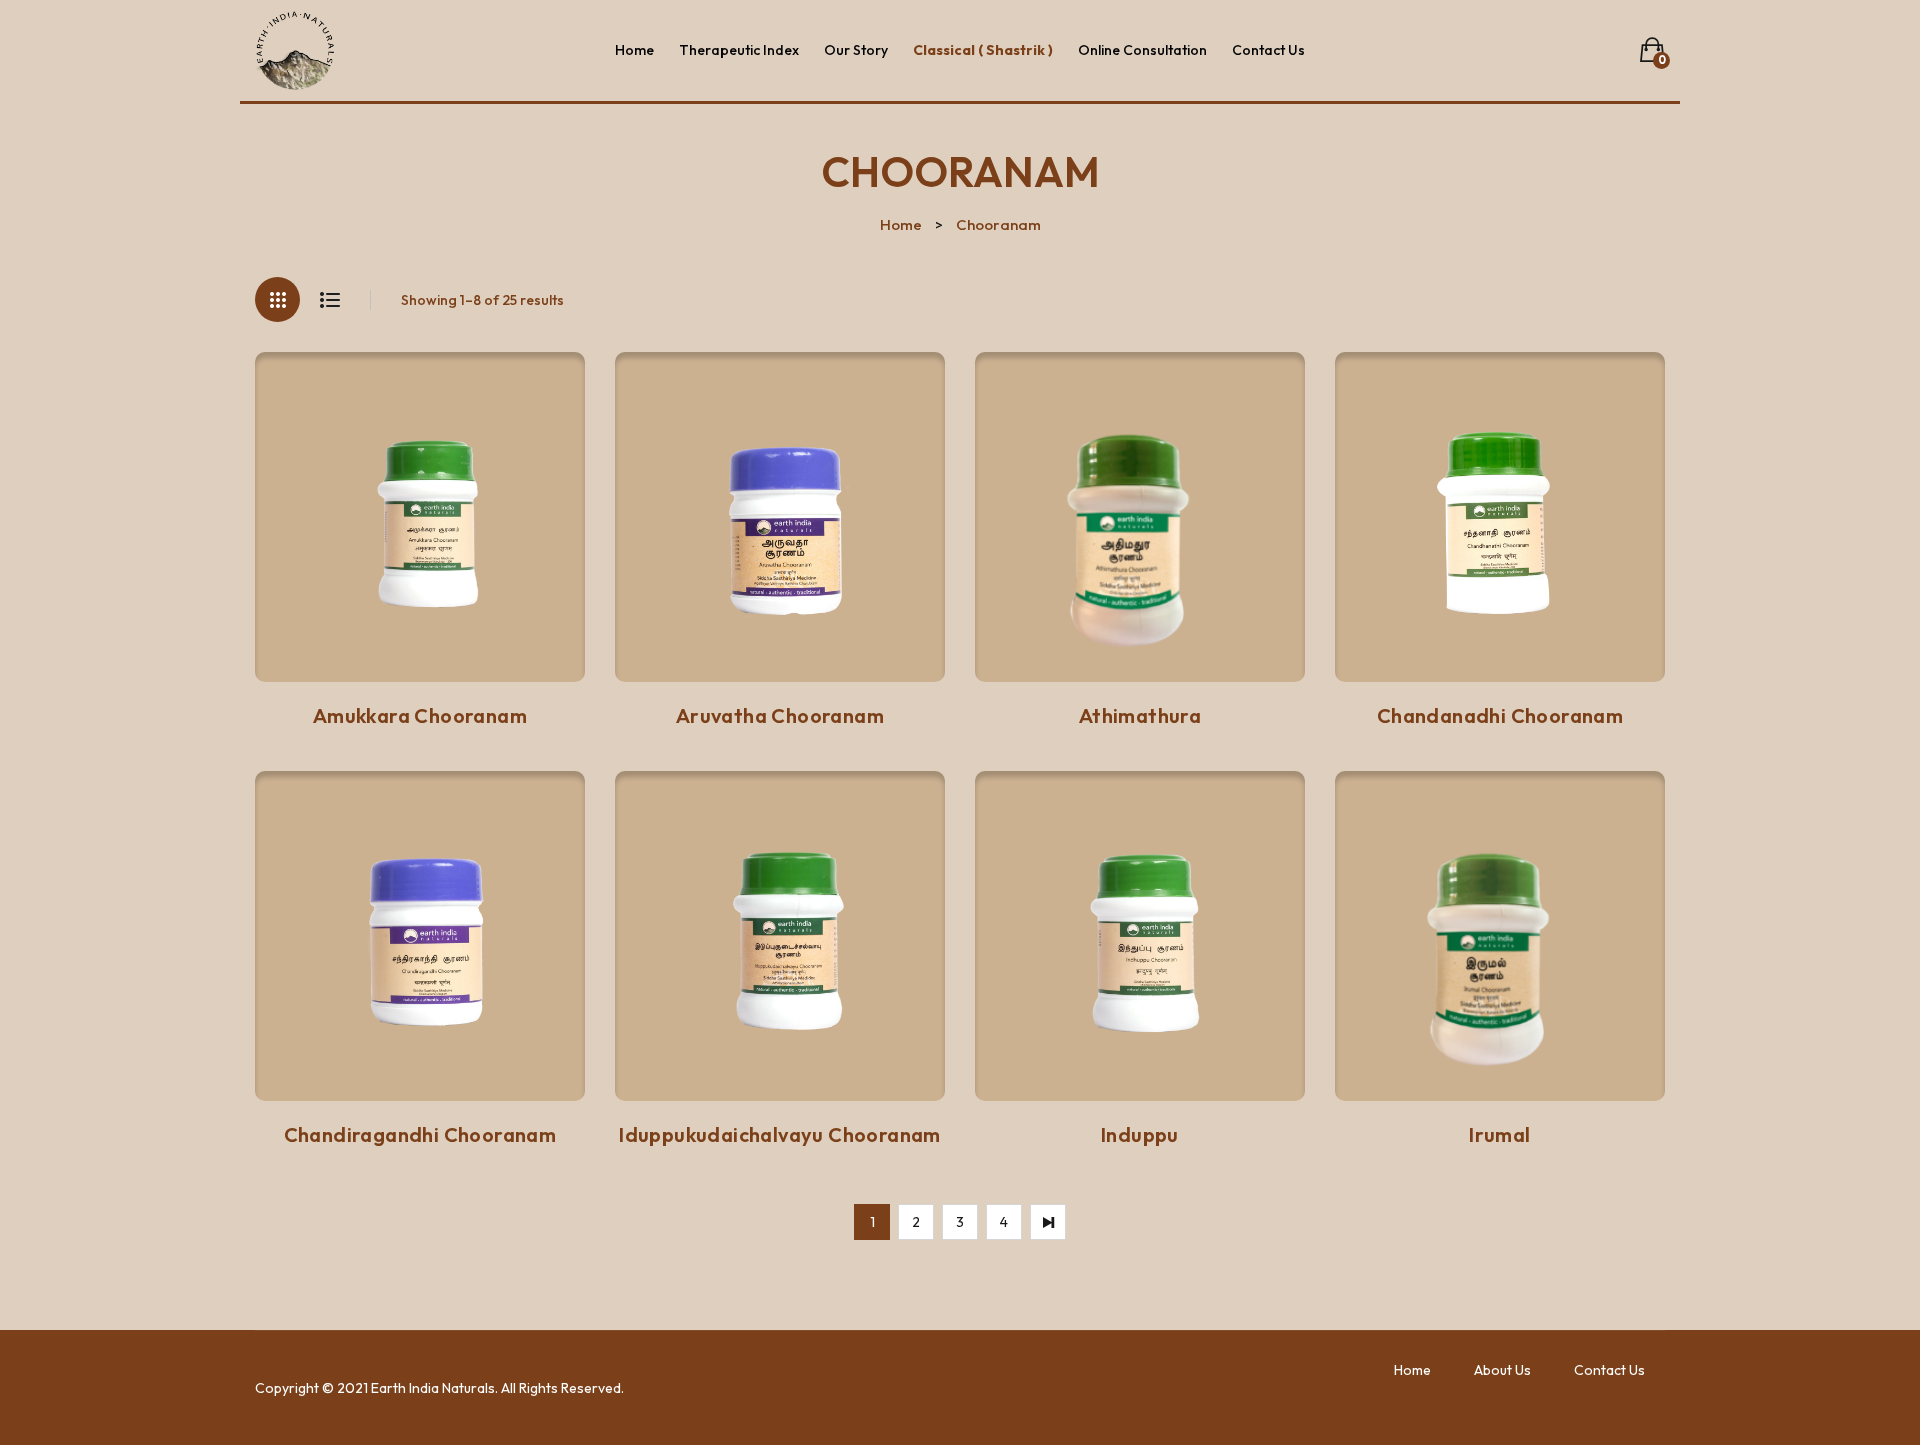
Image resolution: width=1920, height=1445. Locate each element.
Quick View (531, 656)
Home (901, 224)
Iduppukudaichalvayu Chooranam (780, 1134)
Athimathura (1140, 715)
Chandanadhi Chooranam (1500, 715)
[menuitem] (634, 50)
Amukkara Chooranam (420, 715)
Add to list (332, 658)
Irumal (1499, 1134)
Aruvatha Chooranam (780, 715)
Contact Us (1609, 1370)
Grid (277, 299)
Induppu (1140, 1134)
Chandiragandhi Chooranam (420, 1134)
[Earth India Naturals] (295, 49)
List (329, 299)
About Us (1502, 1370)
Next (1048, 1222)
